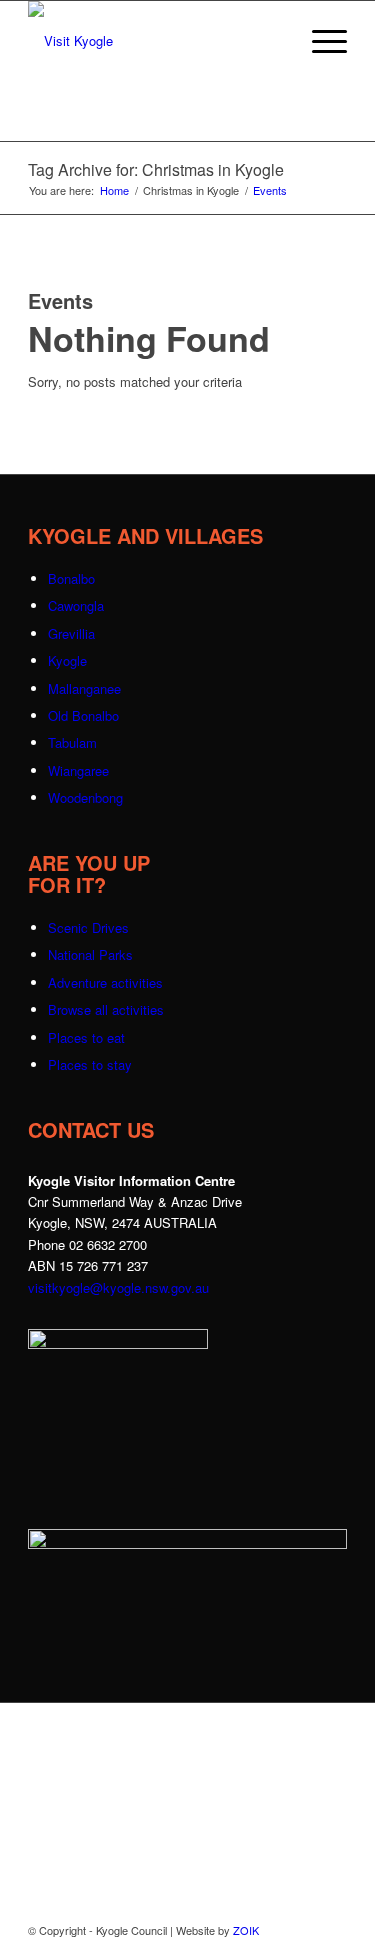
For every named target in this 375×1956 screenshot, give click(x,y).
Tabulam (72, 742)
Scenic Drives (88, 927)
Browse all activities (106, 1009)
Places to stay (90, 1064)
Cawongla (76, 605)
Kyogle (67, 660)
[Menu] (319, 41)
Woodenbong (85, 797)
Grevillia (71, 633)
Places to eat (86, 1037)
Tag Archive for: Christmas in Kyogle (156, 169)
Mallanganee (84, 688)
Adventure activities (105, 982)
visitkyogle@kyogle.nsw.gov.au (118, 1287)
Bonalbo (71, 578)
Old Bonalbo (83, 715)
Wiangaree (78, 770)
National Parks (90, 954)
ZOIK (246, 1930)
